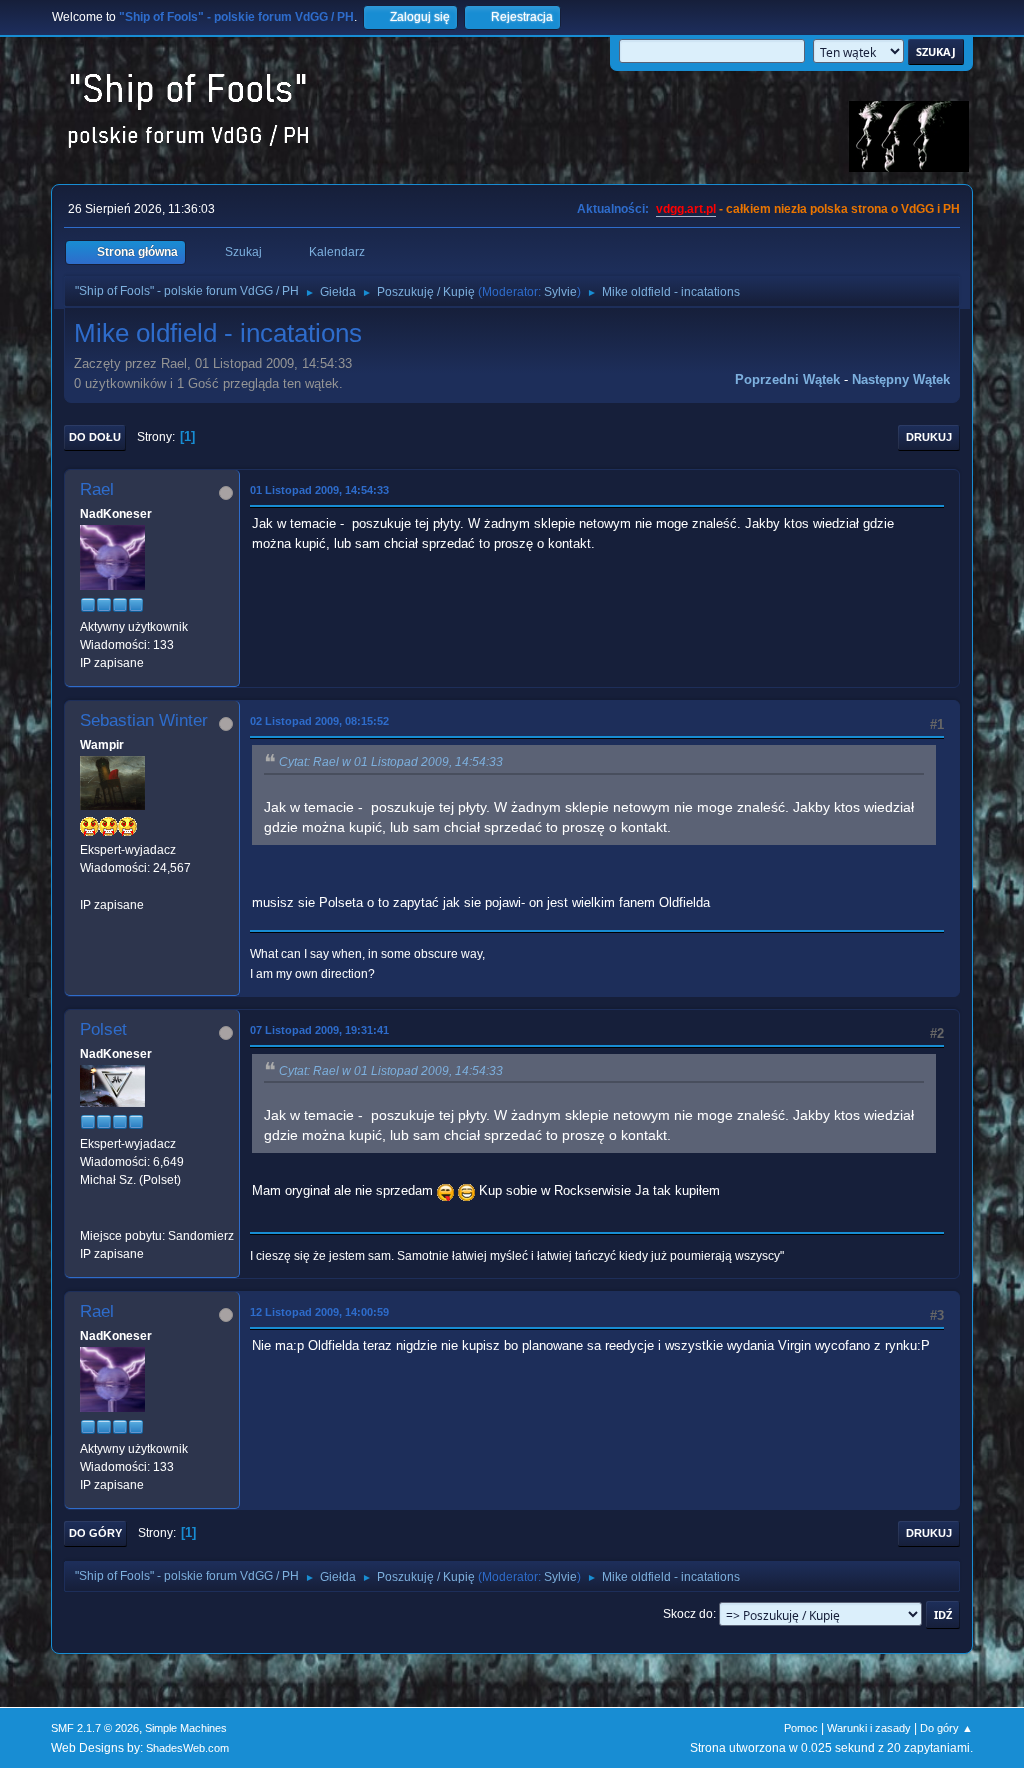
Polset (103, 1029)
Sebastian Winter (144, 720)
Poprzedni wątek (787, 379)
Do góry (95, 1533)
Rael (97, 489)
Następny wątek (901, 379)
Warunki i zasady (869, 1728)
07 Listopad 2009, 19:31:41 (319, 1030)
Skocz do (688, 1614)
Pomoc (801, 1728)
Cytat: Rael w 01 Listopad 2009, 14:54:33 (391, 762)
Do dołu (95, 437)
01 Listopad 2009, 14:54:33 (319, 490)
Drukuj (929, 437)
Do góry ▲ (946, 1728)
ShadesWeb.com (187, 1748)
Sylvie (560, 292)
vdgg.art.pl (686, 209)
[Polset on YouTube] (88, 1217)
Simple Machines (186, 1728)
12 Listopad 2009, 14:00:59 (319, 1312)
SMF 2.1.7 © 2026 (95, 1728)
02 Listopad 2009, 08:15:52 (319, 721)
